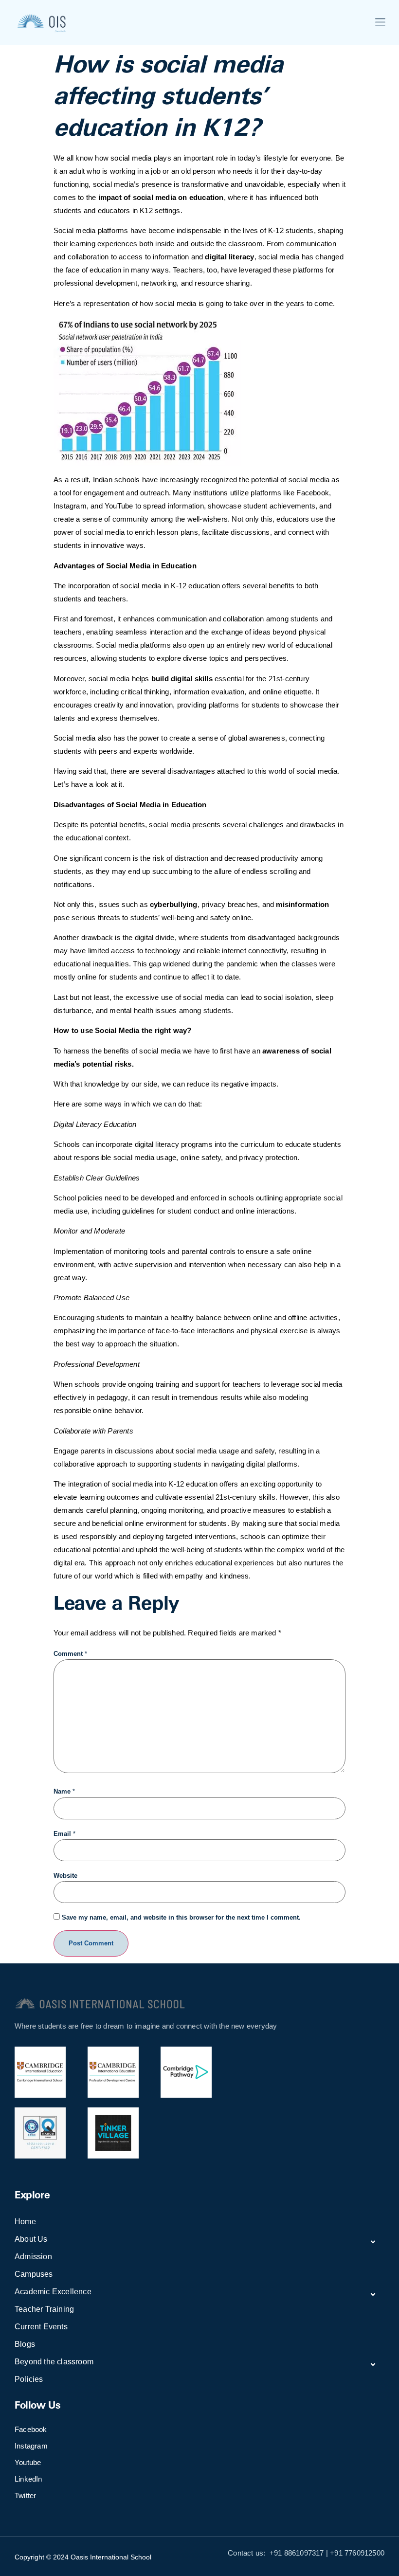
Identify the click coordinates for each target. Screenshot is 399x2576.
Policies (29, 2379)
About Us (31, 2239)
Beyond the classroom (54, 2362)
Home (25, 2222)
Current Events (41, 2327)
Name (64, 1791)
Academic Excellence (53, 2292)
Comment (70, 1654)
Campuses (34, 2274)
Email (64, 1834)
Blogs (25, 2344)
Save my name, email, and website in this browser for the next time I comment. (181, 1917)
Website (65, 1876)
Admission (33, 2257)
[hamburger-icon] (380, 23)
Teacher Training (44, 2309)
